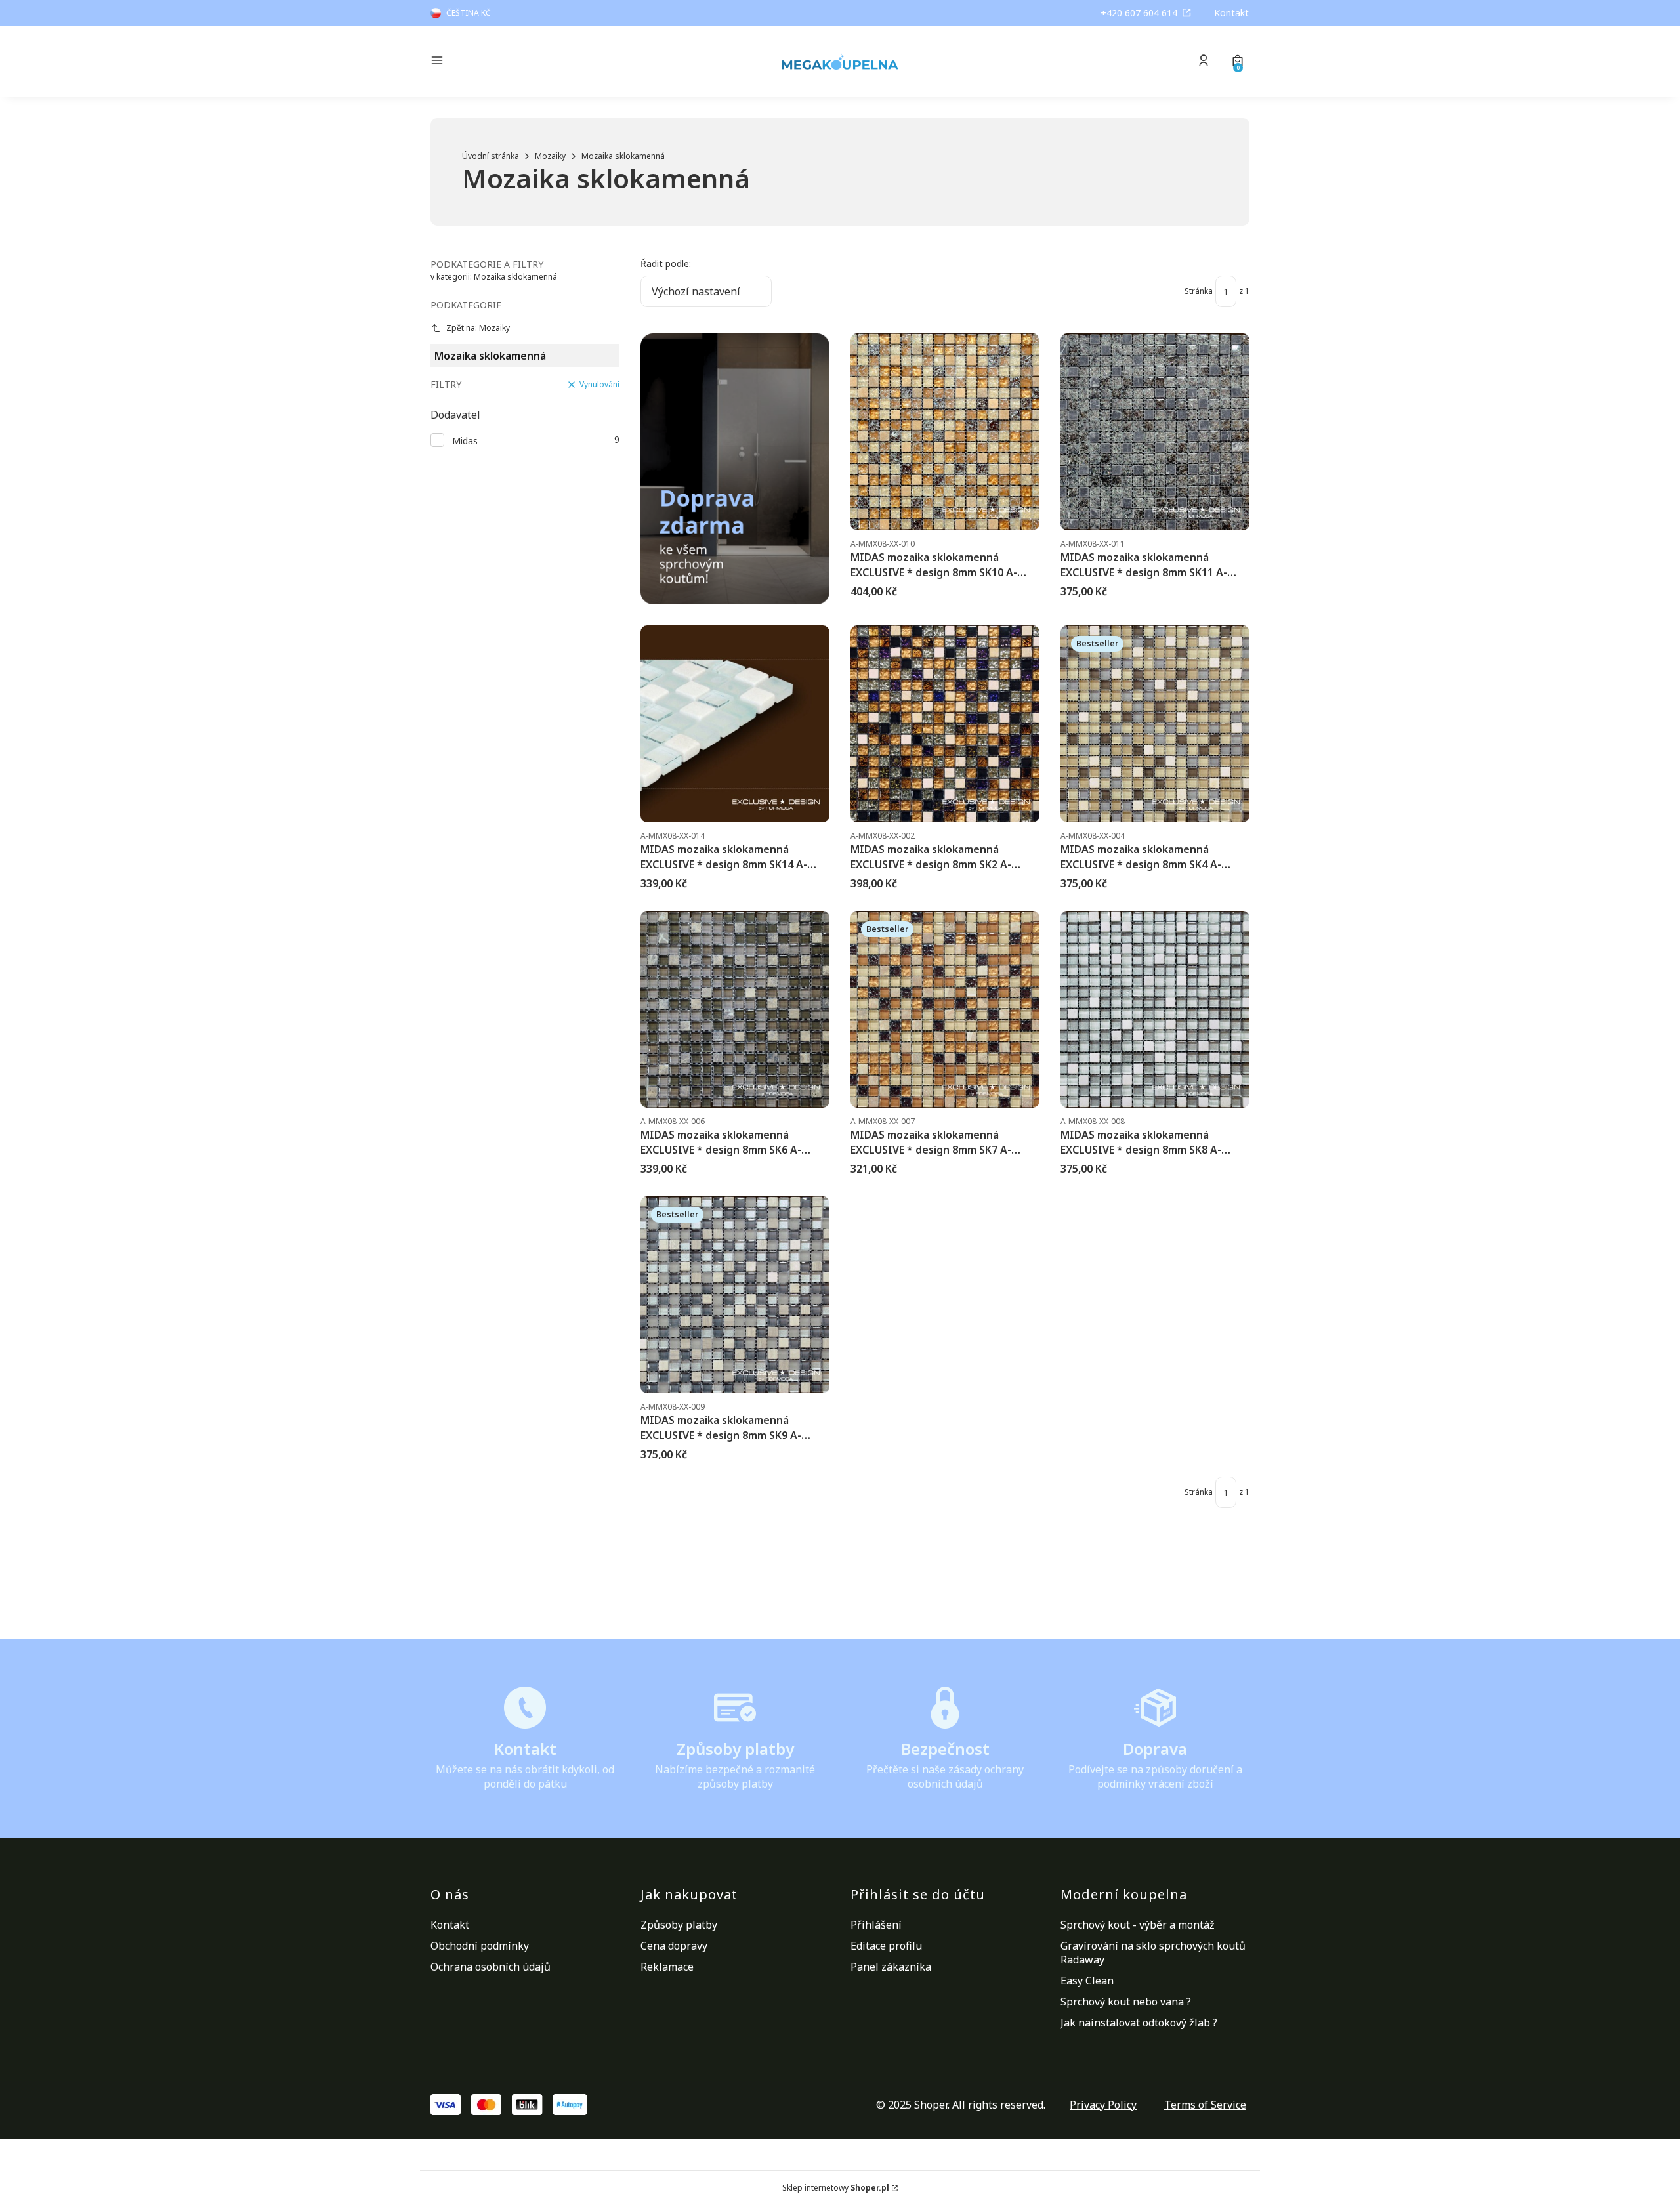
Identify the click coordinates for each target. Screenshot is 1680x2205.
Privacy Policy (1103, 2105)
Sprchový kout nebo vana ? (1126, 2002)
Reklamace (667, 1967)
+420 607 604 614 (1139, 13)
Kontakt (1231, 13)
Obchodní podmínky (480, 1946)
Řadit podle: (666, 263)
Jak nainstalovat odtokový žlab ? (1139, 2023)
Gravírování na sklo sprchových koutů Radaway (1153, 1953)
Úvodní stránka (491, 156)
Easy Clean (1087, 1981)
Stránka (1199, 291)
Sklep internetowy (836, 2188)
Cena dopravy (674, 1946)
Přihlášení (876, 1925)
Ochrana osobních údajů (491, 1967)
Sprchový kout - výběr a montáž (1138, 1925)
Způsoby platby (679, 1925)
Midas (465, 441)
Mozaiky (550, 156)
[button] (528, 62)
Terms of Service (1205, 2105)
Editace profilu (886, 1946)
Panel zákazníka (891, 1967)
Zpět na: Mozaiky (478, 328)
